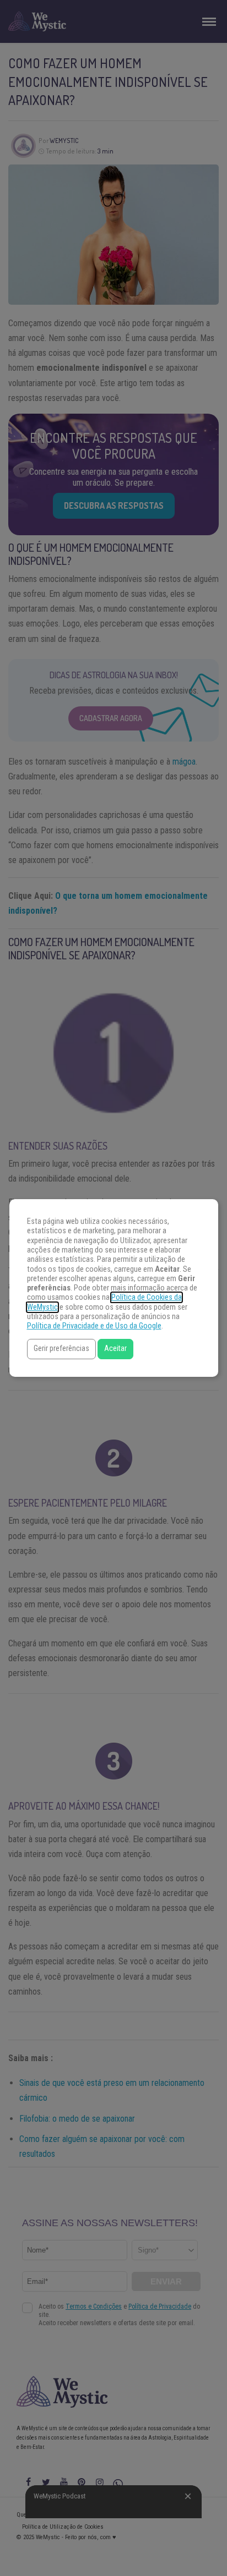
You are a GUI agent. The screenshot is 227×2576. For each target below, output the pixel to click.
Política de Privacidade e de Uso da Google (94, 1326)
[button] (61, 1349)
